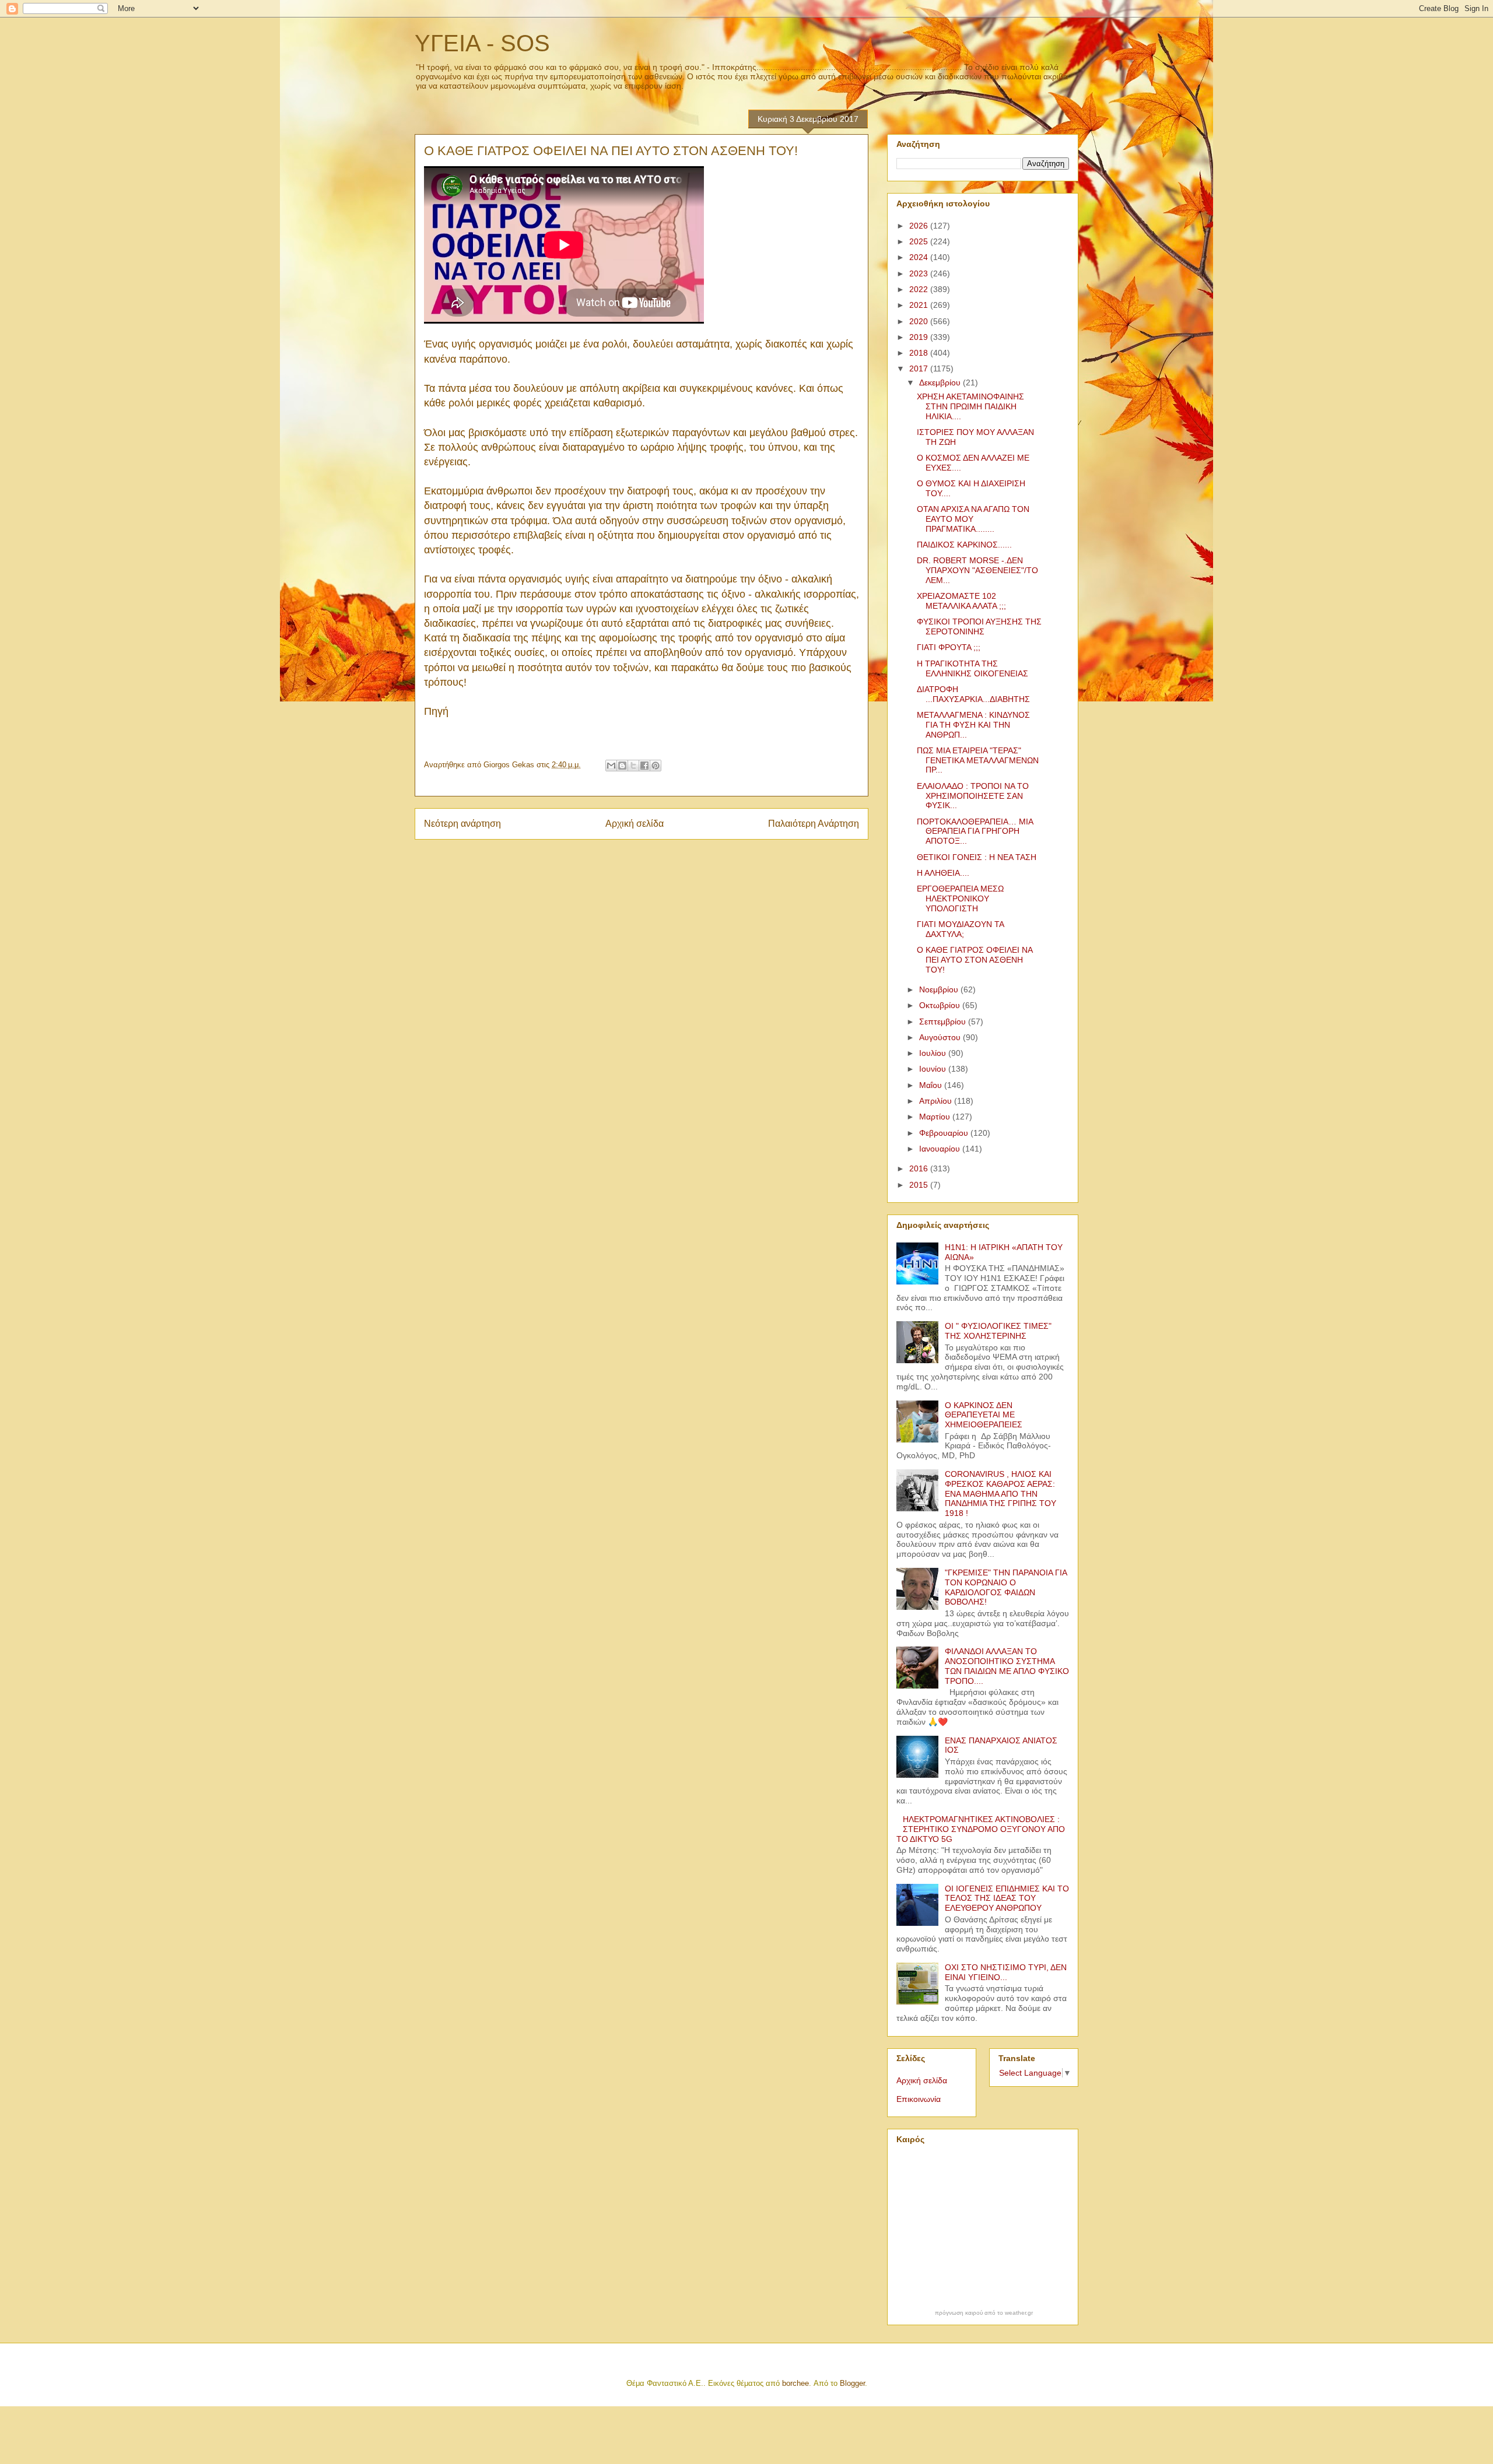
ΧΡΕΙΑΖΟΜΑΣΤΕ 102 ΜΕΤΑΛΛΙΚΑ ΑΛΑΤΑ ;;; (961, 601)
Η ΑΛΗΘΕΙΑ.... (943, 873)
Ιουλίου (934, 1053)
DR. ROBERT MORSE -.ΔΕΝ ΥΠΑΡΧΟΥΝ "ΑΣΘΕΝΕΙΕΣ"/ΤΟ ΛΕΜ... (977, 570)
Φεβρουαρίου (945, 1133)
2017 (920, 368)
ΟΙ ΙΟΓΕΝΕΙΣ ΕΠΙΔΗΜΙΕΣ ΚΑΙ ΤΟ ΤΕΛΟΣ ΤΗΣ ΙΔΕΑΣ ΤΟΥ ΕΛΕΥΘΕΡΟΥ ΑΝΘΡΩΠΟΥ (1007, 1898)
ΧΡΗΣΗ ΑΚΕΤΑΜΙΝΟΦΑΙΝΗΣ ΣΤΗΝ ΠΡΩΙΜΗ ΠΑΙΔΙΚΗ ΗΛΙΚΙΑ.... (970, 406)
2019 (920, 337)
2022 (920, 289)
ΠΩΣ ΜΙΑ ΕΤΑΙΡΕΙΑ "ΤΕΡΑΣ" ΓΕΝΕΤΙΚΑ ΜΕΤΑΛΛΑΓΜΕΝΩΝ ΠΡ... (978, 760)
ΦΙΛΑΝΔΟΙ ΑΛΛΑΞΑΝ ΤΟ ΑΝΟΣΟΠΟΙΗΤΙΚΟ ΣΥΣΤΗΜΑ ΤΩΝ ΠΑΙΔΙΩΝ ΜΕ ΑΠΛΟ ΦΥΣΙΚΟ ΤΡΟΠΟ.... (1007, 1666)
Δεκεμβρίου (941, 382)
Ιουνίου (934, 1069)
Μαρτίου (936, 1117)
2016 (920, 1168)
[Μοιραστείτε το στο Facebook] (644, 766)
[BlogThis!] (622, 766)
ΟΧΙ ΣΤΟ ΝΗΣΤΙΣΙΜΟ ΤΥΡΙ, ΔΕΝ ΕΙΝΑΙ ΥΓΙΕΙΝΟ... (1006, 1972)
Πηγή (436, 711)
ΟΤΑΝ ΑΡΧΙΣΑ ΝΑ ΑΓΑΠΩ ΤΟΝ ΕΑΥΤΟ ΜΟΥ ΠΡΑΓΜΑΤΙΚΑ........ (973, 519)
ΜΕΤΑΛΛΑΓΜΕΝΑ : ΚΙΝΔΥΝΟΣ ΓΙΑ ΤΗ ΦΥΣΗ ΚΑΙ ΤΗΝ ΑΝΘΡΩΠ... (973, 725)
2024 (920, 257)
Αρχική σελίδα (635, 824)
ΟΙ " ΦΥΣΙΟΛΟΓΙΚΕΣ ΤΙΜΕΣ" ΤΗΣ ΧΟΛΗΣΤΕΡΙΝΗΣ (998, 1331)
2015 (920, 1185)
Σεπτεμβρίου (944, 1022)
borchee (795, 2383)
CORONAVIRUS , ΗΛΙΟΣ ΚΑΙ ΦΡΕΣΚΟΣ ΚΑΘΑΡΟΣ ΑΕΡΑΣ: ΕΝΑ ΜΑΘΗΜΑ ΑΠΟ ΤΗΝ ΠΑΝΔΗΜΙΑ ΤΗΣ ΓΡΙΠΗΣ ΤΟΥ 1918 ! (1000, 1494)
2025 (920, 241)
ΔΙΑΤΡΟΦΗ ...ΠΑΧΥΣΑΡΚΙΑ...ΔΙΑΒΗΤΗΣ (973, 694)
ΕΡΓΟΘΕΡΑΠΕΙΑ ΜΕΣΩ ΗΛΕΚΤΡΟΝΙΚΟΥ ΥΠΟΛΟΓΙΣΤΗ (960, 898)
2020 (920, 321)
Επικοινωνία (919, 2099)
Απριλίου (937, 1101)
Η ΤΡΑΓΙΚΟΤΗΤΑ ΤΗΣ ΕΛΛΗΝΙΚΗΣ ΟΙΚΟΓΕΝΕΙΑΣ (972, 668)
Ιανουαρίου (941, 1149)
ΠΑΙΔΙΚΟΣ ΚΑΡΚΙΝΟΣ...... (964, 545)
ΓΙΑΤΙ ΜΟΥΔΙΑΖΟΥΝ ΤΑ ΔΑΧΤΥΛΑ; (960, 929)
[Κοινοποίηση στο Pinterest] (656, 766)
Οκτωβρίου (941, 1005)
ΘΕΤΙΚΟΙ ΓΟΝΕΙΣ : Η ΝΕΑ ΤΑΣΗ (977, 857)
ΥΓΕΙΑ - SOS (482, 43)
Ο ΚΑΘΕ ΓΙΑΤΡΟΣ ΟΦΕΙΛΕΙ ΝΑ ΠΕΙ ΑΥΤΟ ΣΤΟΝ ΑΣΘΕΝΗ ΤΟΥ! (975, 960)
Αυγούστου (941, 1037)
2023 (920, 273)
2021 (920, 305)
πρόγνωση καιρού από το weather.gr (984, 2313)
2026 (920, 226)
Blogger (852, 2383)
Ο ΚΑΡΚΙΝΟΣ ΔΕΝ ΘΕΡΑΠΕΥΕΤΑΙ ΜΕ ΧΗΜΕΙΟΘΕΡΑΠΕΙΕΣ (984, 1415)
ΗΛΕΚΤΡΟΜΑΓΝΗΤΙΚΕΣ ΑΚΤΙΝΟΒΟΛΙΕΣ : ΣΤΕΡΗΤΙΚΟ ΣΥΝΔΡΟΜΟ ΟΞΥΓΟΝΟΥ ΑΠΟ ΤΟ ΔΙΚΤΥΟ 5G (981, 1829)
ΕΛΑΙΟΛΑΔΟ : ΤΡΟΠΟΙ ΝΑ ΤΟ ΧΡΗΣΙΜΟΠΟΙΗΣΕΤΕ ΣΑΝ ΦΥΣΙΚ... (973, 796)
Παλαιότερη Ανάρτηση (814, 824)
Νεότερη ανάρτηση (462, 824)
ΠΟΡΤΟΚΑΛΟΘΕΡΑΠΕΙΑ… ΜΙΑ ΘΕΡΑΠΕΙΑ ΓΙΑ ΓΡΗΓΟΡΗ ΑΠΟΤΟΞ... (975, 831)
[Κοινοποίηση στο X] (633, 766)
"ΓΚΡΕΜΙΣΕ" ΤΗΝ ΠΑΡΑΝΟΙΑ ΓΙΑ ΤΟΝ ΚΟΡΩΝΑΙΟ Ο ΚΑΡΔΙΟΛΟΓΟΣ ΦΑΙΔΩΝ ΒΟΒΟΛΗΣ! (1006, 1587)
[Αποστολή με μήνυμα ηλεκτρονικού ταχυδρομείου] (611, 766)
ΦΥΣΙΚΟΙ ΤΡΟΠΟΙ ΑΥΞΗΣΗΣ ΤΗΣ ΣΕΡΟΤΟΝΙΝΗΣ (979, 626)
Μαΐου (932, 1085)
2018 (920, 353)
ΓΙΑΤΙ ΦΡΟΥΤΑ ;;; (949, 647)
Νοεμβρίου (940, 989)
